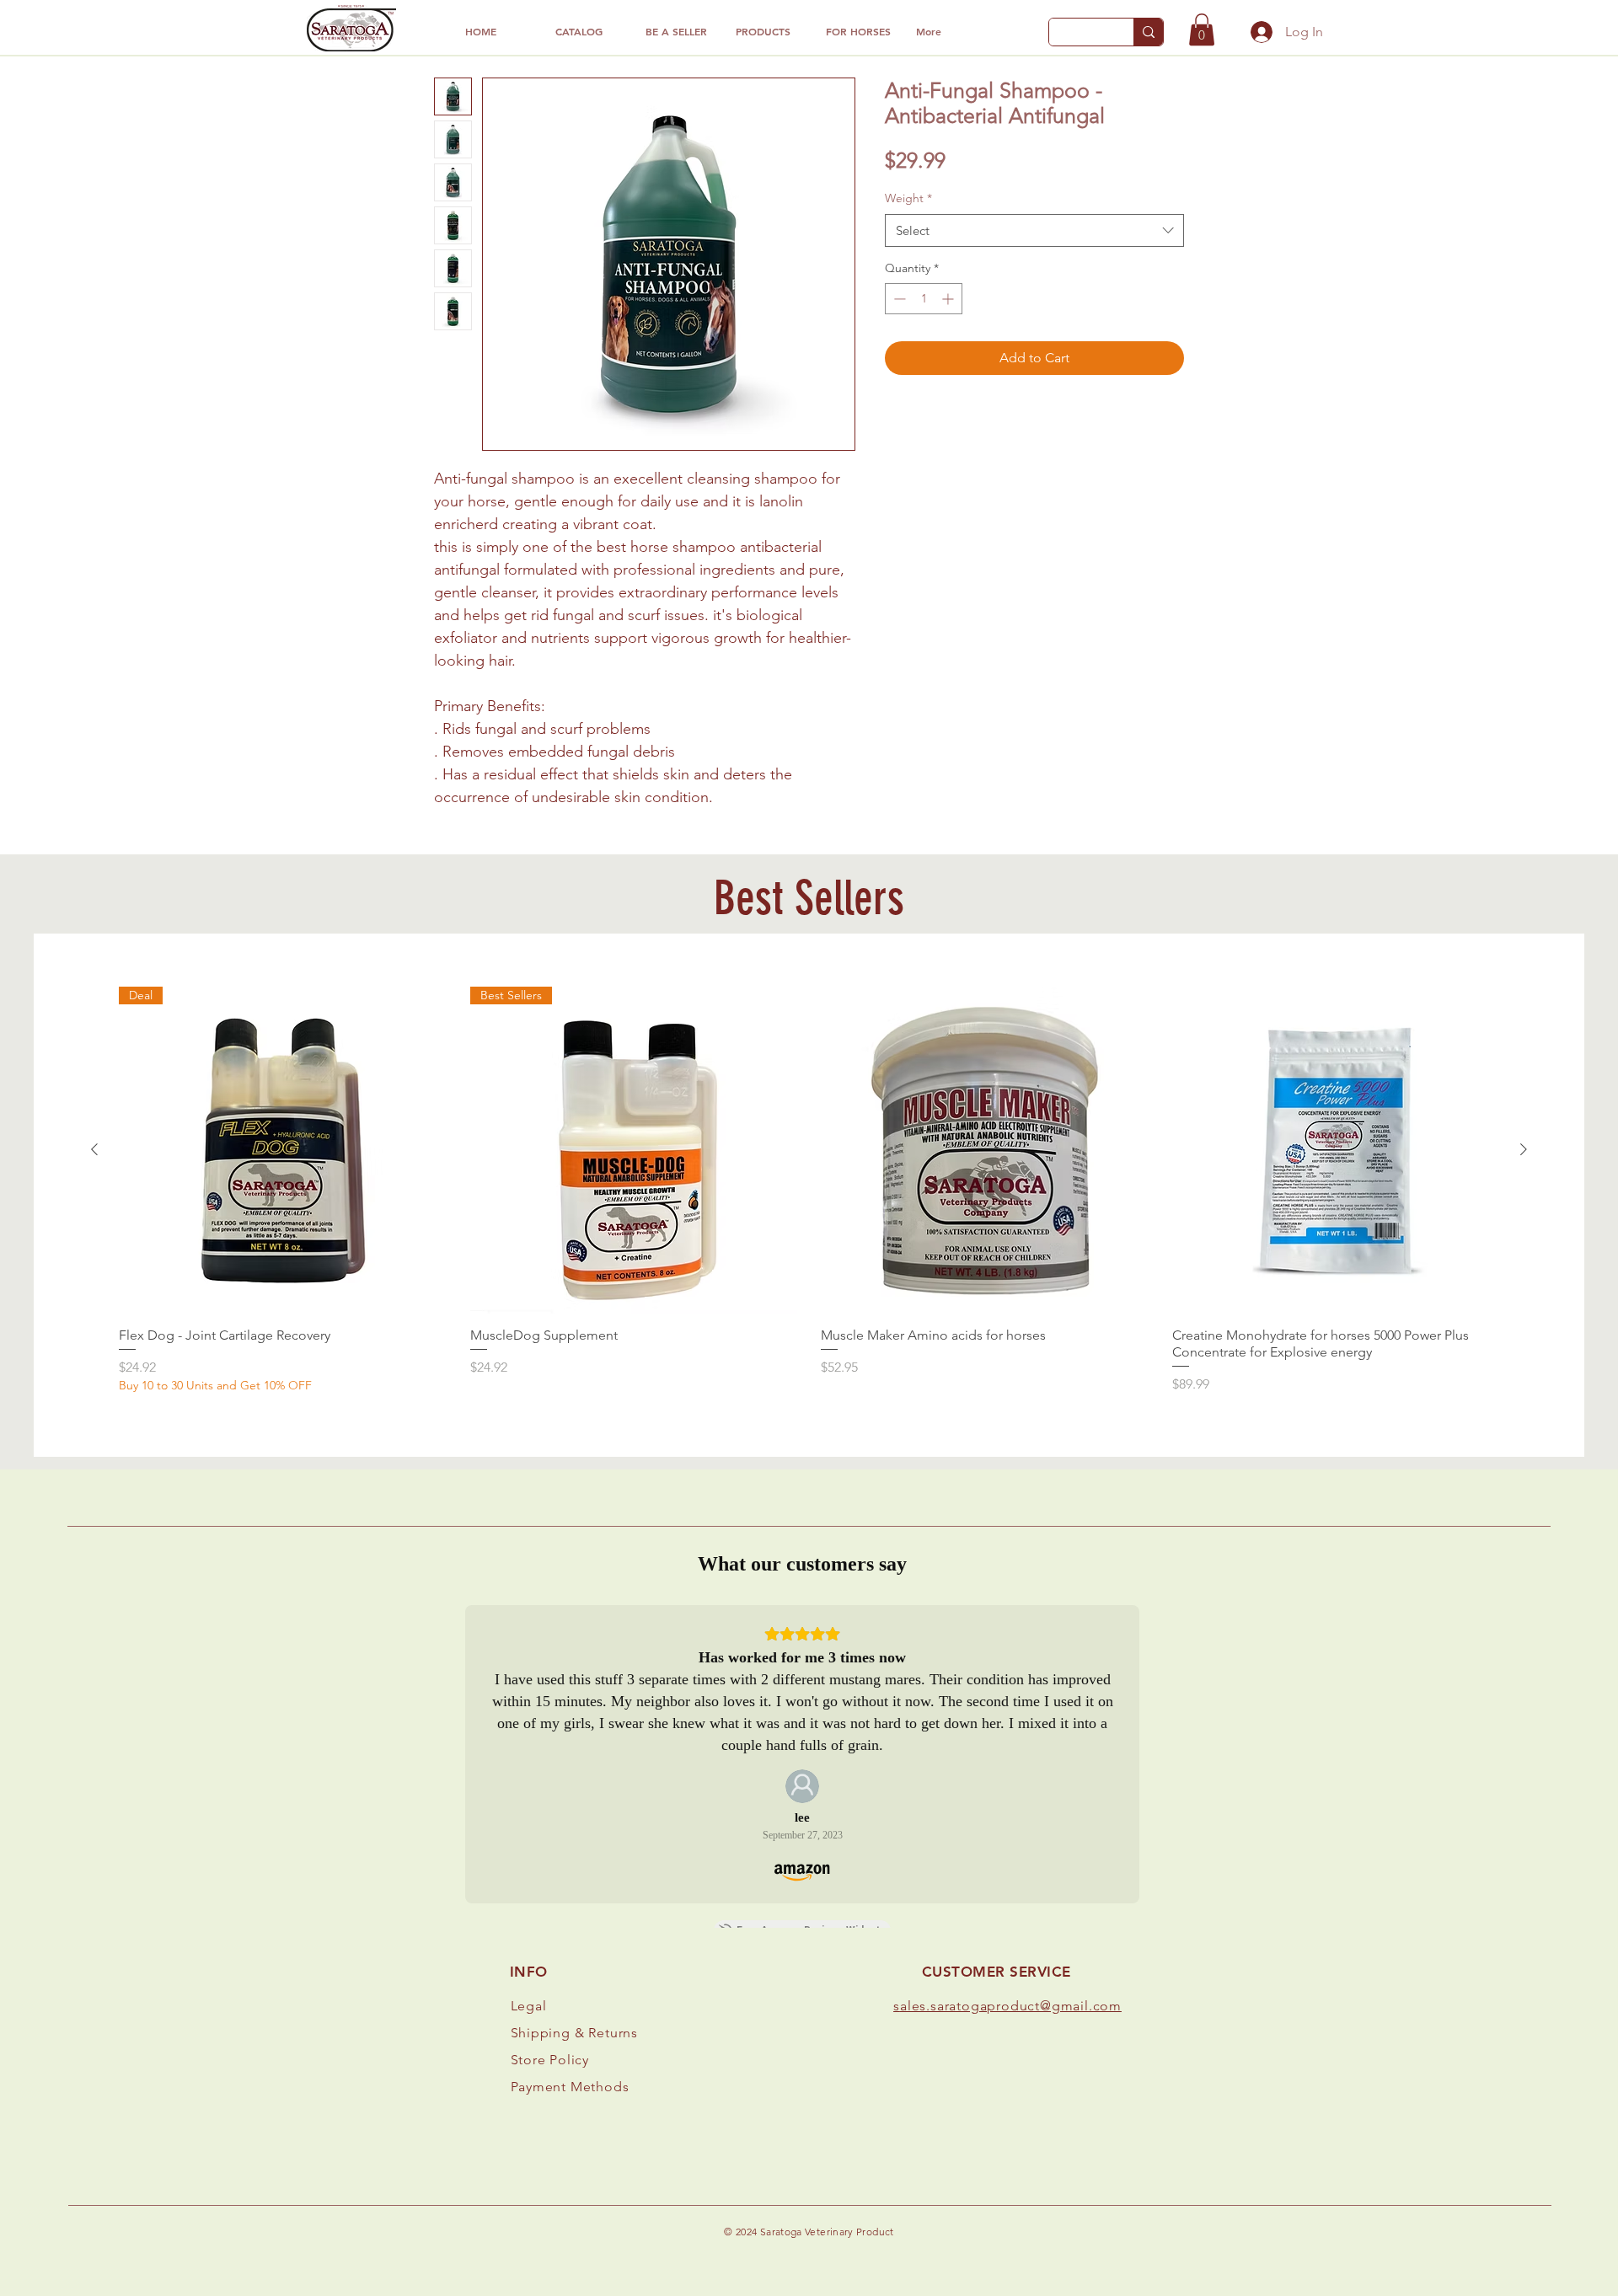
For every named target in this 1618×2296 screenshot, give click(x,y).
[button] (1202, 29)
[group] (809, 1191)
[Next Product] (1524, 1149)
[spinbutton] (924, 299)
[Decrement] (898, 299)
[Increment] (949, 299)
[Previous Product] (94, 1149)
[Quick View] (985, 1151)
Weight (908, 198)
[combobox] (1034, 230)
